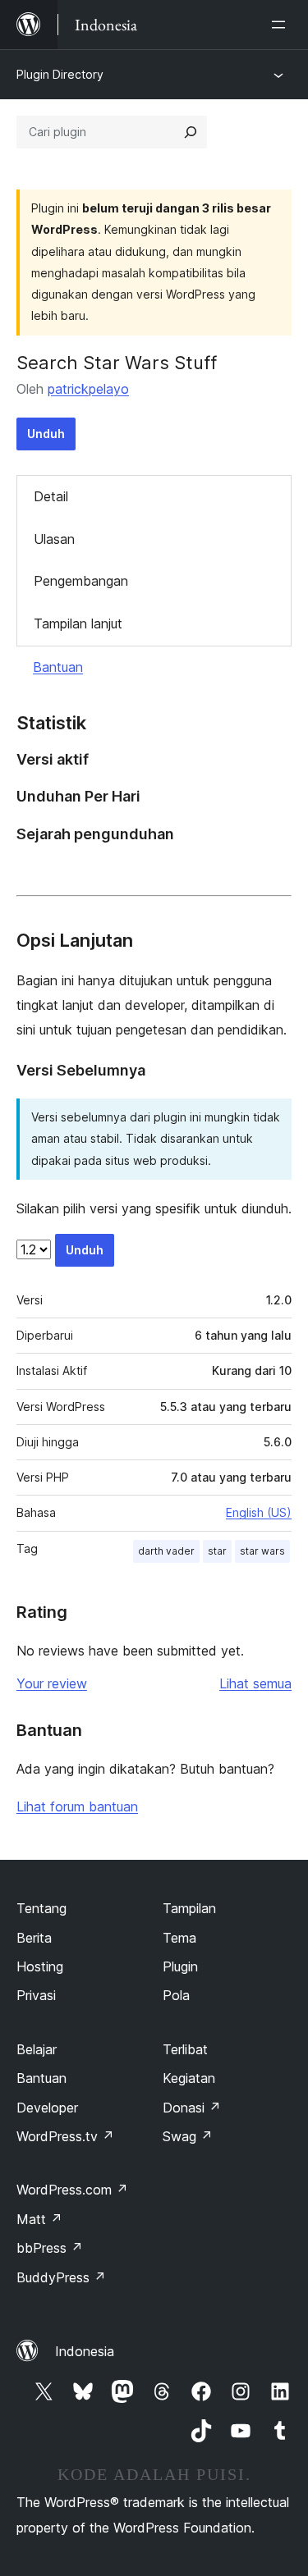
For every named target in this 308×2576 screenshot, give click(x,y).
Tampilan (189, 1908)
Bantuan (58, 667)
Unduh (46, 434)
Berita (34, 1938)
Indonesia (85, 2351)
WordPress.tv (65, 2136)
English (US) (259, 1512)
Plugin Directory (60, 74)
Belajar (37, 2049)
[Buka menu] (282, 25)
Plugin (180, 1966)
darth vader (166, 1551)
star (217, 1551)
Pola (176, 1995)
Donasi (192, 2108)
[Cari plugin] (191, 132)
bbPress (50, 2248)
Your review (52, 1683)
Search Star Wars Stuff (117, 363)
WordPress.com (72, 2190)
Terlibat (185, 2049)
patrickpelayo (88, 389)
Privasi (36, 1995)
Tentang (41, 1908)
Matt (39, 2219)
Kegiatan (189, 2078)
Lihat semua (255, 1683)
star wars (262, 1551)
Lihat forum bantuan (77, 1806)
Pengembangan (81, 581)
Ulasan (54, 539)
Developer (47, 2108)
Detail (51, 496)
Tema (179, 1938)
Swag (188, 2136)
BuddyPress (61, 2277)
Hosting (40, 1966)
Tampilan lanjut (78, 623)
